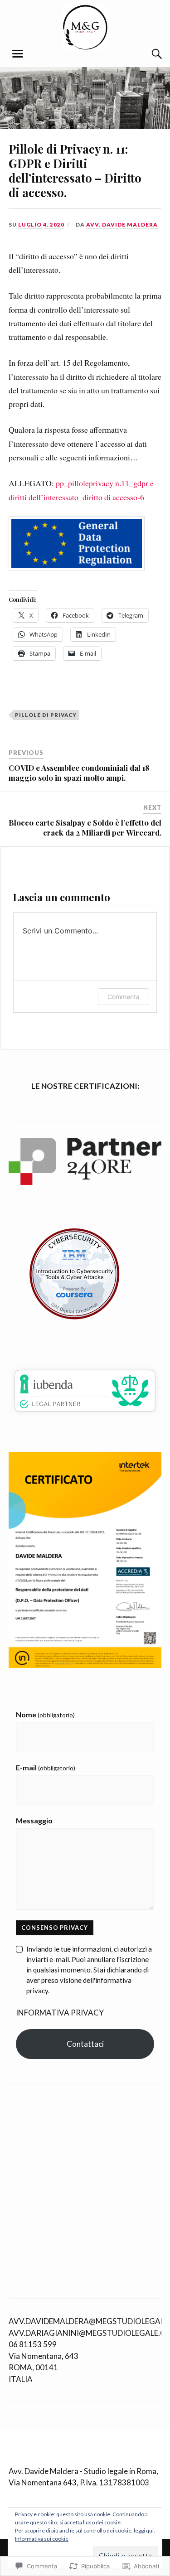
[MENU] (18, 54)
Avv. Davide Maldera (122, 225)
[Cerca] (148, 54)
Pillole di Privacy (46, 715)
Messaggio (34, 1820)
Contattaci (85, 2044)
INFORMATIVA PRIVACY (60, 2013)
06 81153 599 (33, 2344)
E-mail (46, 1767)
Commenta (124, 997)
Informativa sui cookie (42, 2539)
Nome (45, 1714)
